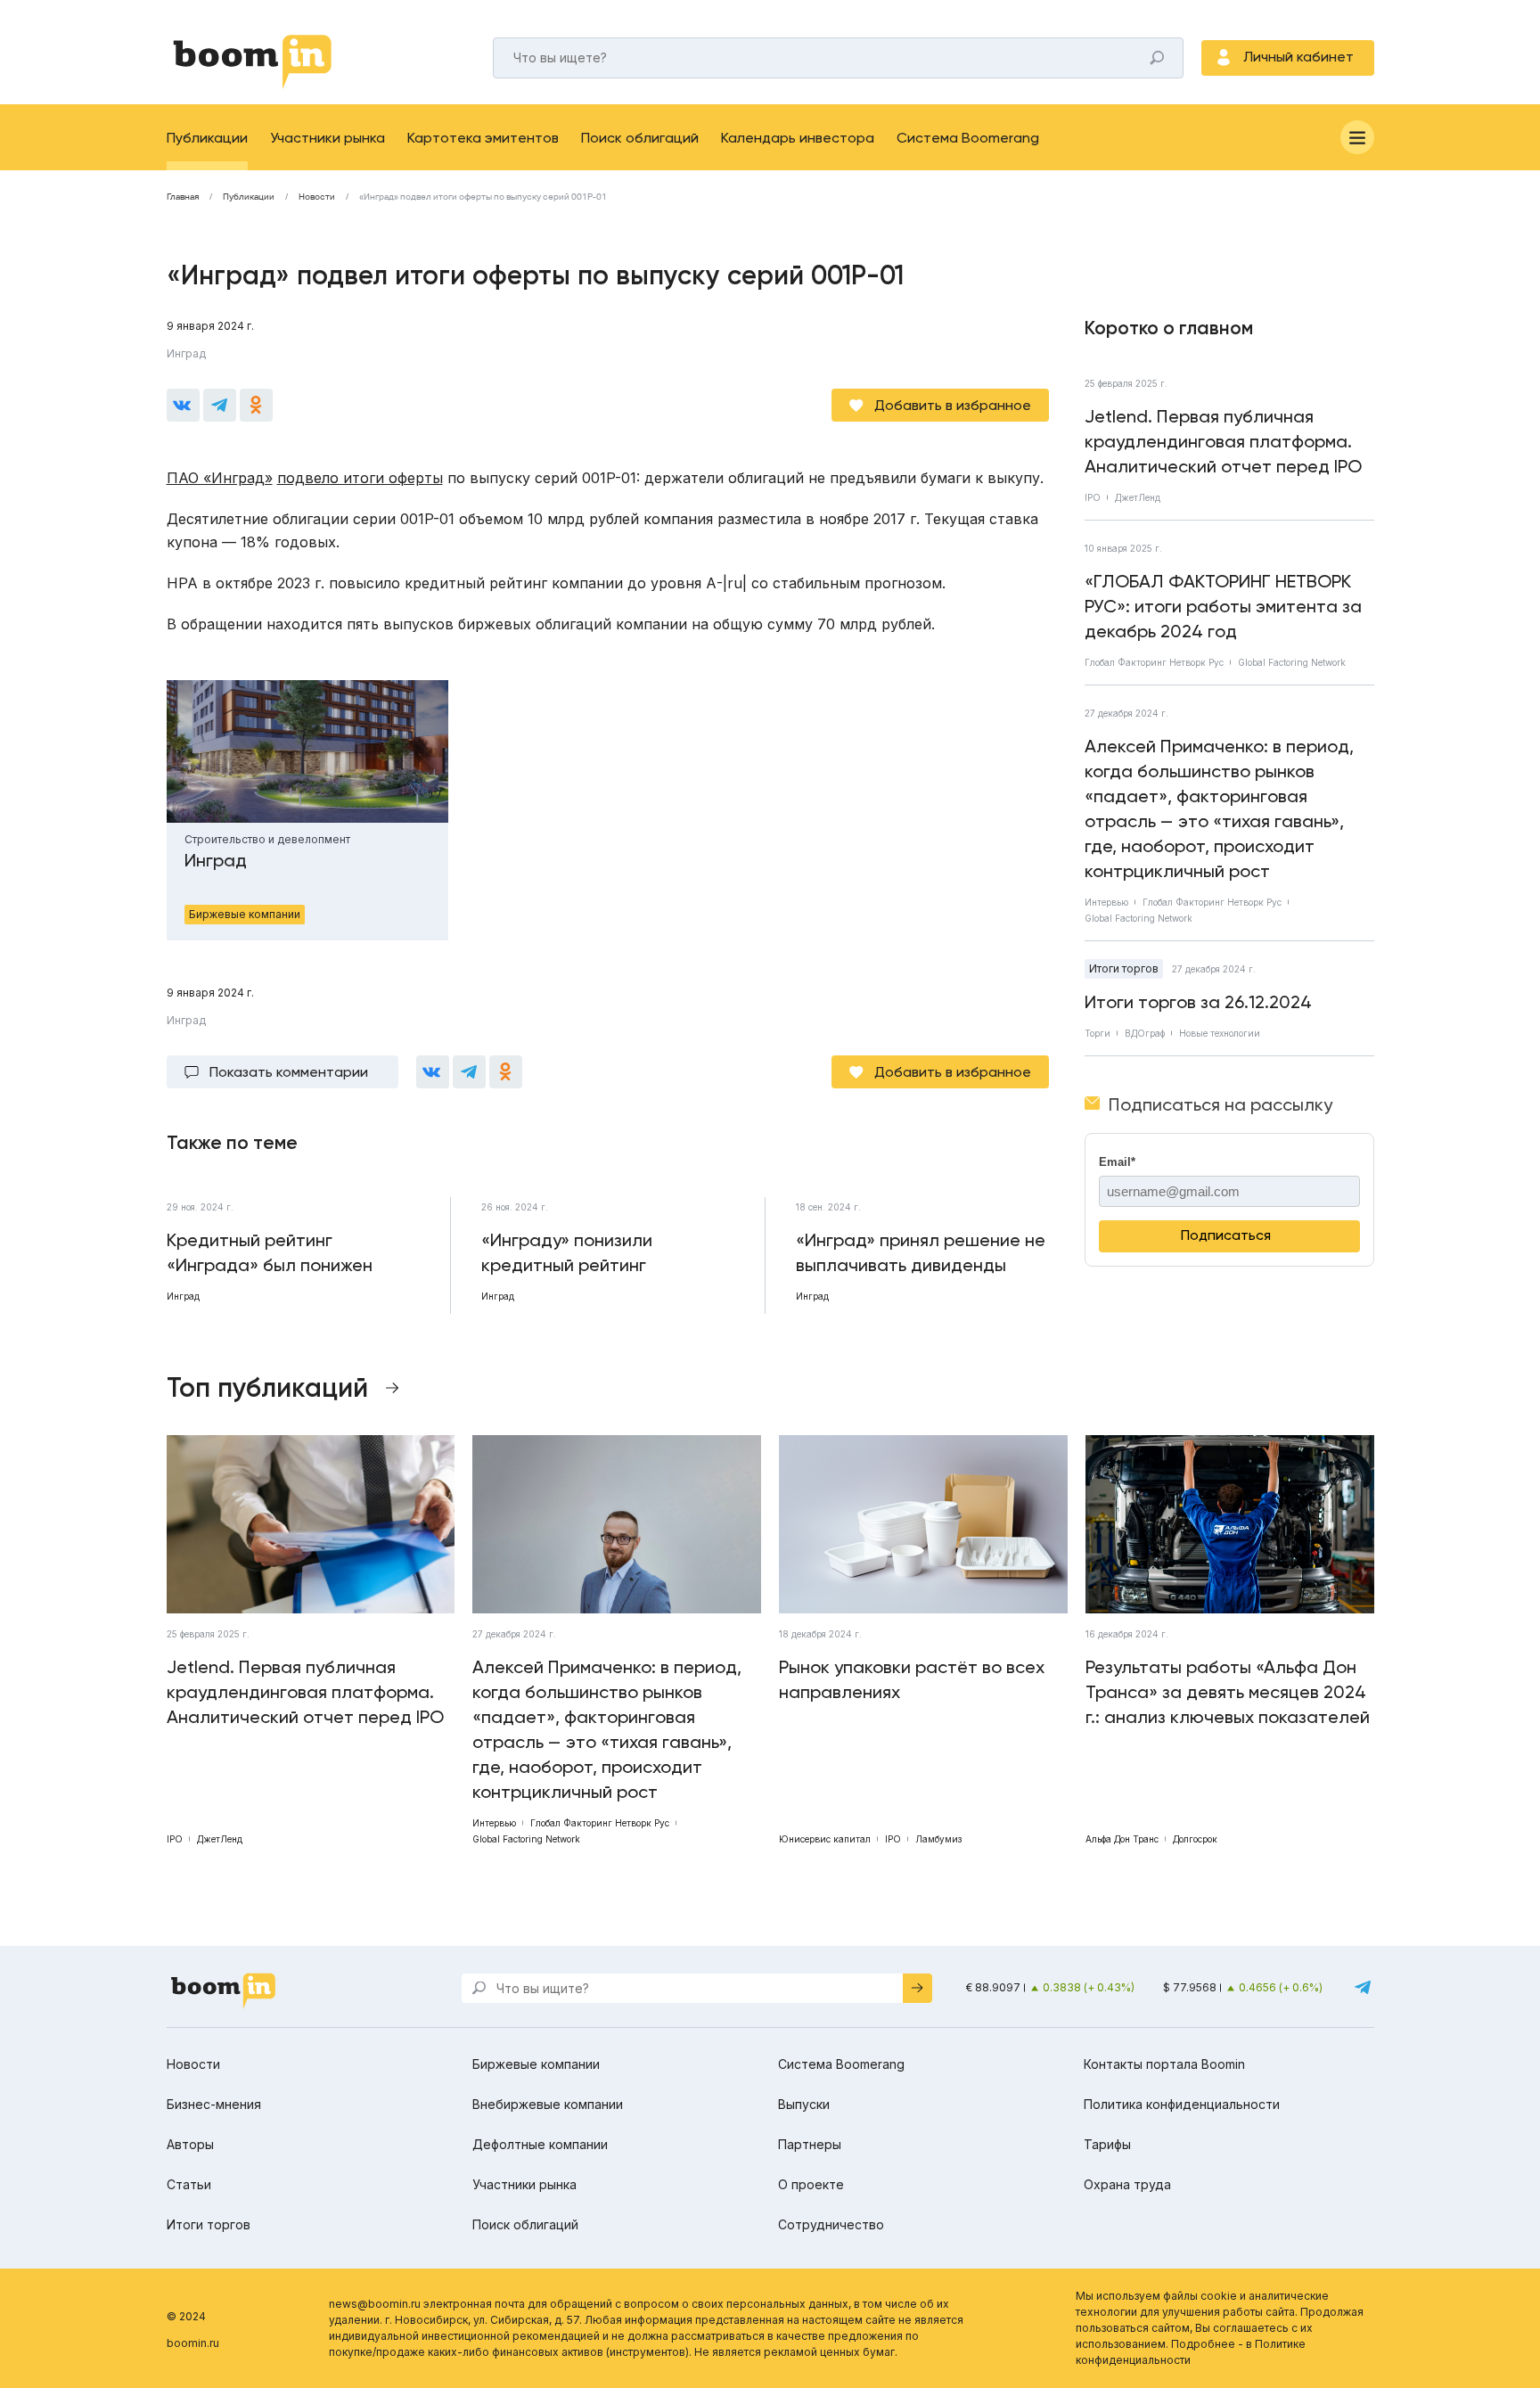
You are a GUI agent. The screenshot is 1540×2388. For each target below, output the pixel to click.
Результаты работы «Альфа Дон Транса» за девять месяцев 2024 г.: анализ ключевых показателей (1228, 1692)
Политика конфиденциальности (1182, 2104)
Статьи (189, 2184)
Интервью (1106, 902)
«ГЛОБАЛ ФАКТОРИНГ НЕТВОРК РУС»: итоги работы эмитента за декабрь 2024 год (1223, 606)
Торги (1098, 1033)
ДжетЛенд (1138, 497)
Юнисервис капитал (825, 1839)
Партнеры (810, 2144)
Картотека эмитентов (483, 138)
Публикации (207, 138)
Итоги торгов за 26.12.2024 (1198, 1002)
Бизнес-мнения (214, 2104)
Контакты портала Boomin (1164, 2064)
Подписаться (1226, 1235)
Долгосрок (1195, 1839)
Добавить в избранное (953, 405)
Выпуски (804, 2104)
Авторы (190, 2144)
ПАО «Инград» (220, 478)
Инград (186, 353)
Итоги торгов (1124, 968)
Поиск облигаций (640, 138)
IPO (1093, 497)
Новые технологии (1220, 1033)
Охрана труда (1127, 2184)
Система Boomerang (968, 138)
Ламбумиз (938, 1839)
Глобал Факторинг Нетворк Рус (1154, 662)
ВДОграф (1145, 1033)
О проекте (811, 2184)
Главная (183, 197)
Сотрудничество (831, 2224)
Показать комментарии (289, 1072)
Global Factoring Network (1292, 662)
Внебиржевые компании (548, 2104)
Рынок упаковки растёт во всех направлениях (912, 1679)
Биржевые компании (536, 2064)
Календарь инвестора (798, 138)
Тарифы (1107, 2144)
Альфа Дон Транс (1122, 1839)
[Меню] (1357, 137)
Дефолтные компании (540, 2144)
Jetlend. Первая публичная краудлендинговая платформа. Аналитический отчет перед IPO (1223, 441)
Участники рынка (328, 138)
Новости (317, 197)
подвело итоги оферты (360, 478)
